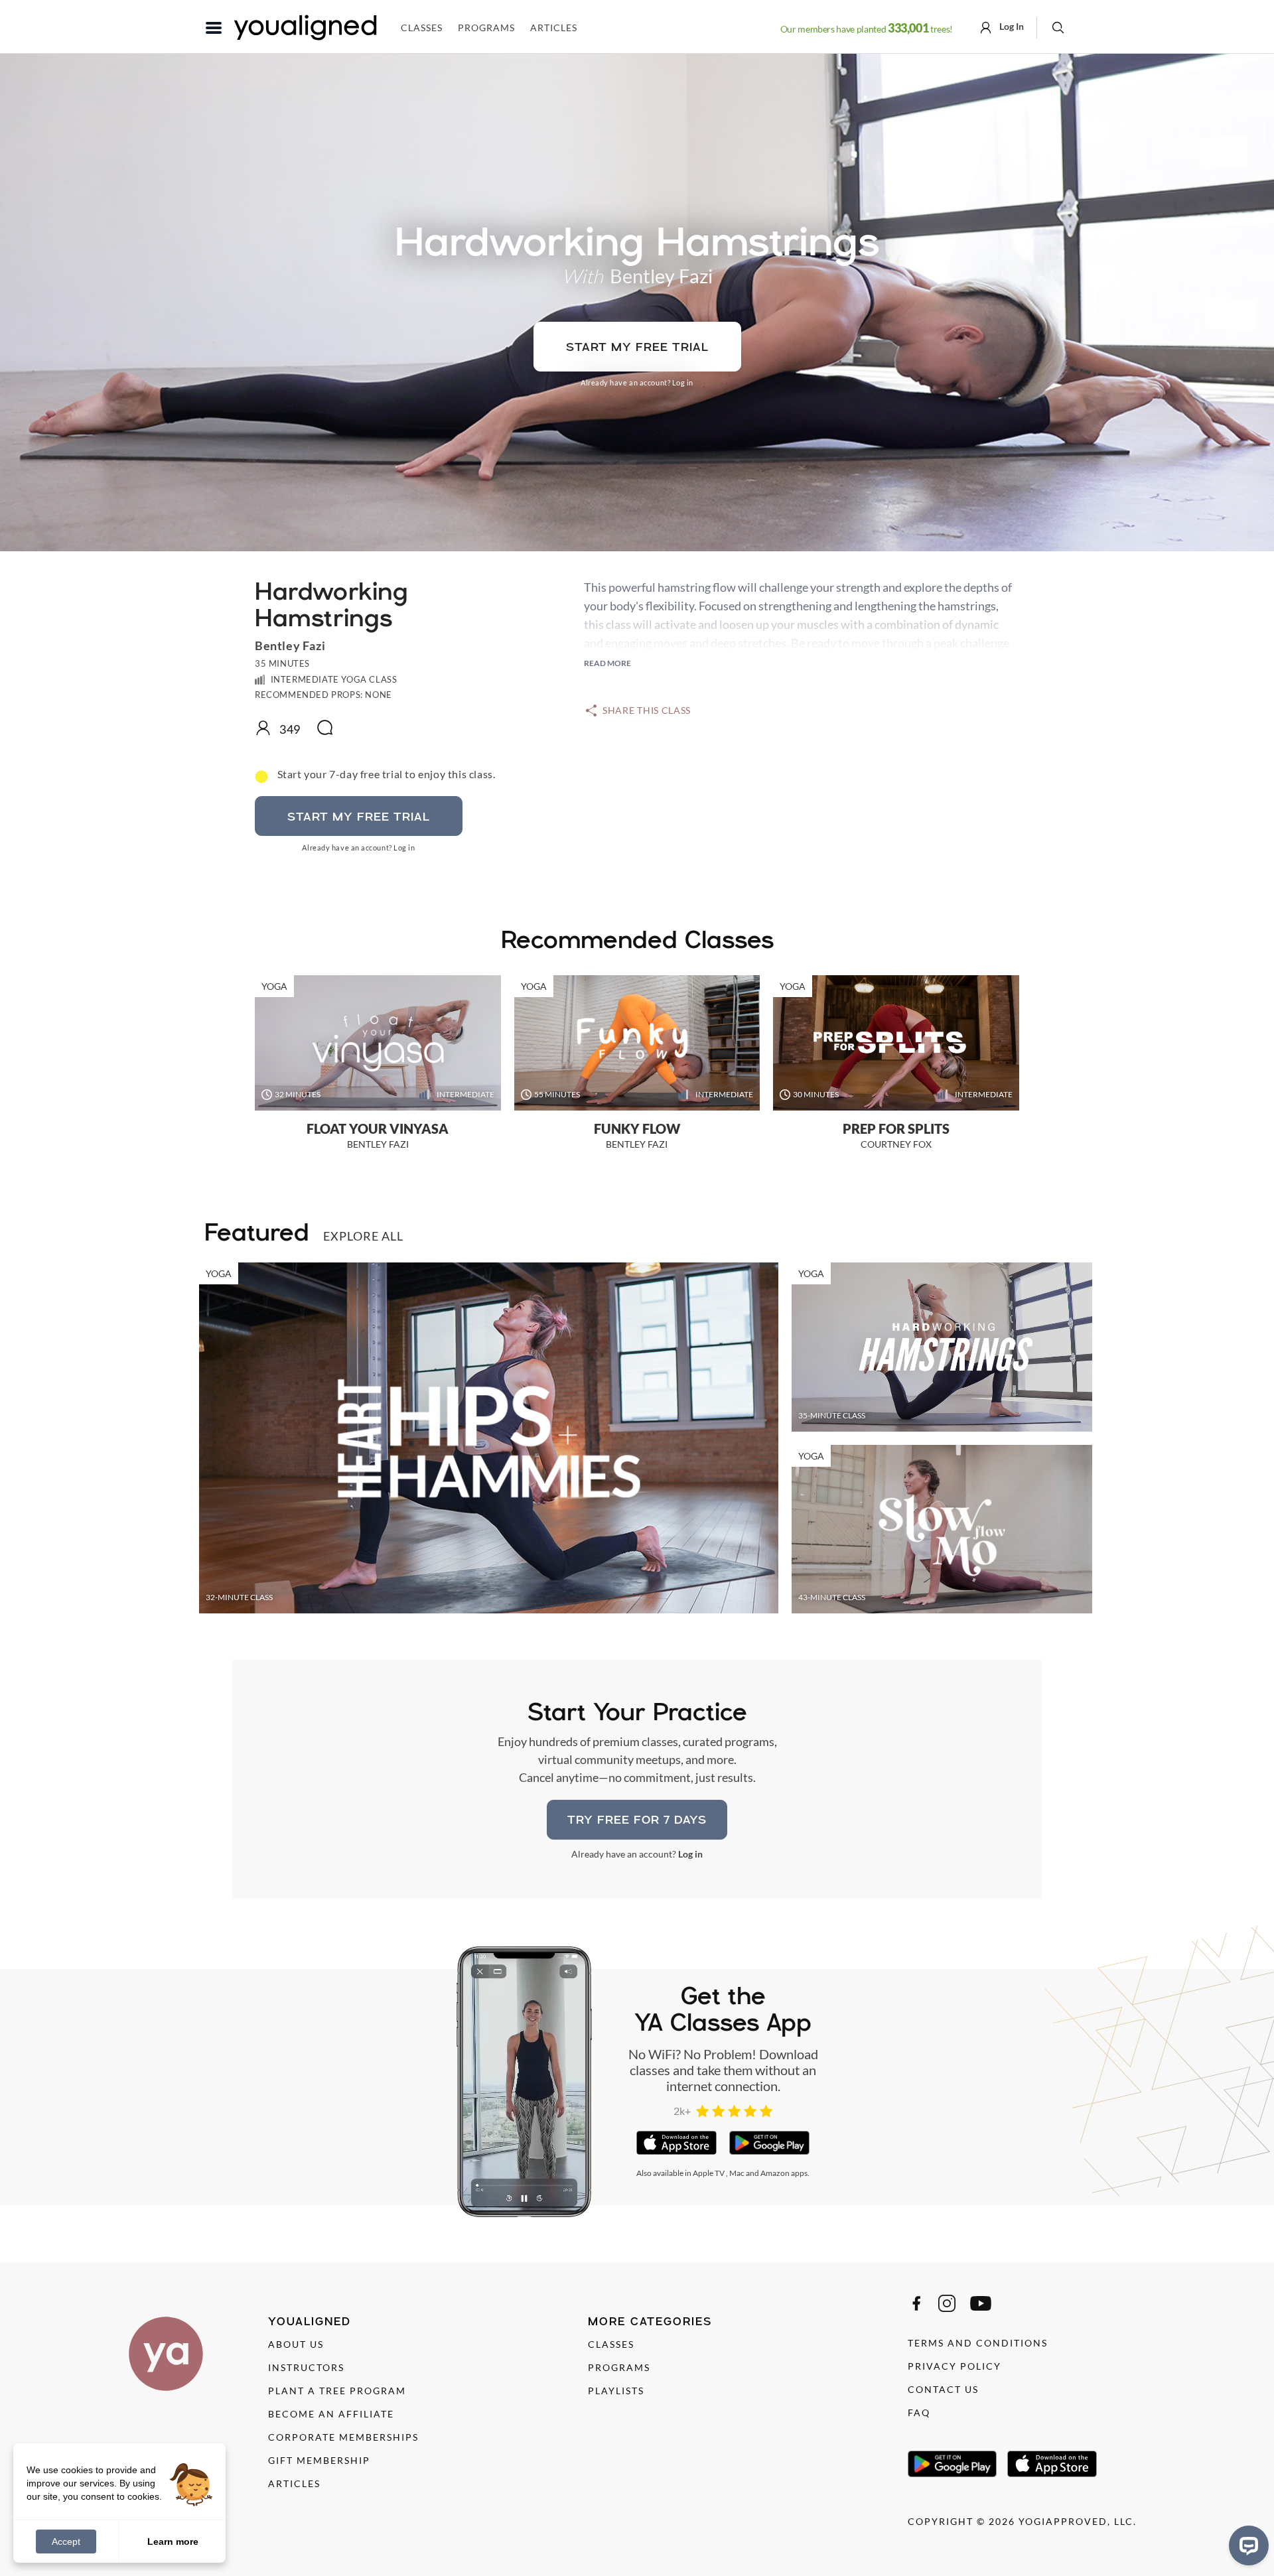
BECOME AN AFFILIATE (331, 2414)
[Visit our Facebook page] (916, 2303)
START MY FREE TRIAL (637, 347)
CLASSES (611, 2344)
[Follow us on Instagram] (947, 2303)
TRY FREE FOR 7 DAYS (637, 1819)
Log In (1011, 26)
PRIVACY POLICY (955, 2366)
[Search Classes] (1058, 27)
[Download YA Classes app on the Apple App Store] (676, 2143)
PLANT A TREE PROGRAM (337, 2391)
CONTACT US (943, 2389)
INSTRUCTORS (306, 2367)
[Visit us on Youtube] (981, 2303)
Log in (683, 382)
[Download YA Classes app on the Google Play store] (769, 2143)
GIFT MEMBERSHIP (319, 2460)
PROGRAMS (619, 2367)
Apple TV (709, 2173)
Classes (422, 28)
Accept (66, 2542)
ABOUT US (296, 2344)
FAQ (919, 2412)
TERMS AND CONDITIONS (978, 2343)
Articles (554, 28)
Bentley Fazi (661, 276)
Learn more (173, 2541)
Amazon (775, 2173)
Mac (737, 2173)
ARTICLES (294, 2483)
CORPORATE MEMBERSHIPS (343, 2437)
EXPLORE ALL (363, 1236)
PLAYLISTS (616, 2391)
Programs (486, 28)
